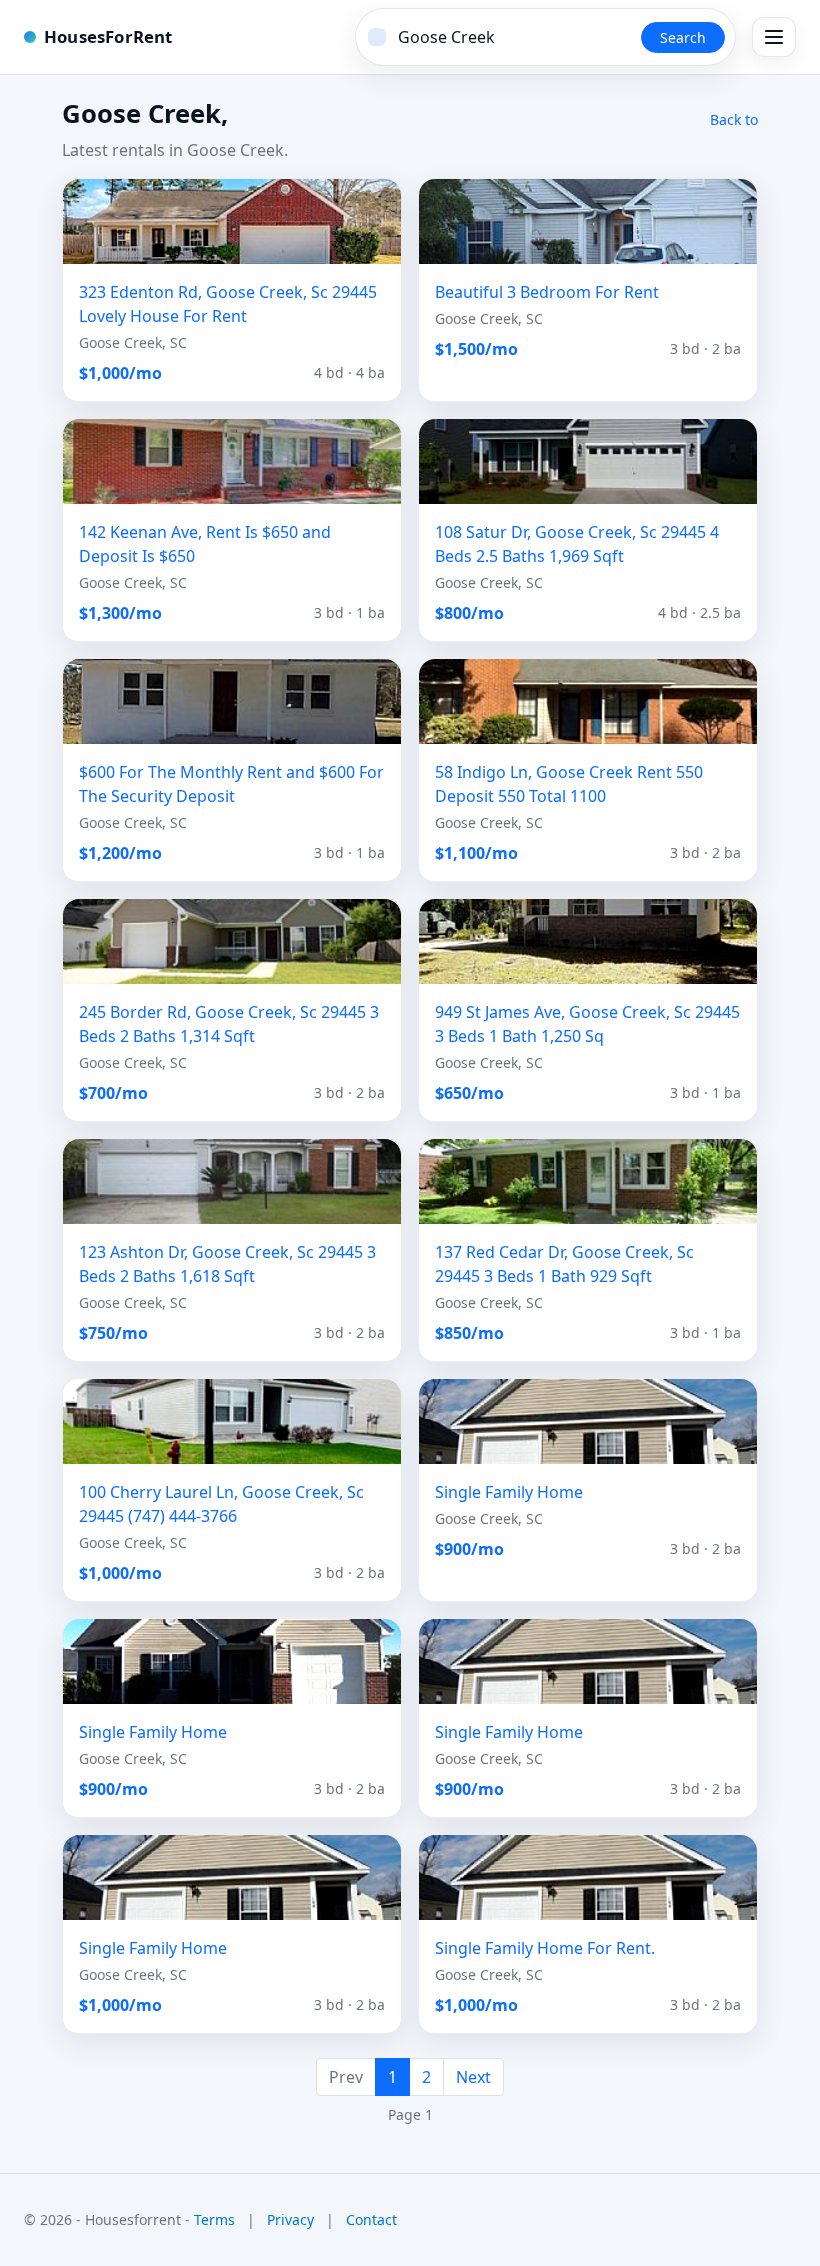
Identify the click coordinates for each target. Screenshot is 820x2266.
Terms (214, 2219)
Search (683, 37)
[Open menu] (774, 37)
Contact (371, 2219)
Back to (734, 119)
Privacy (290, 2219)
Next (473, 2077)
